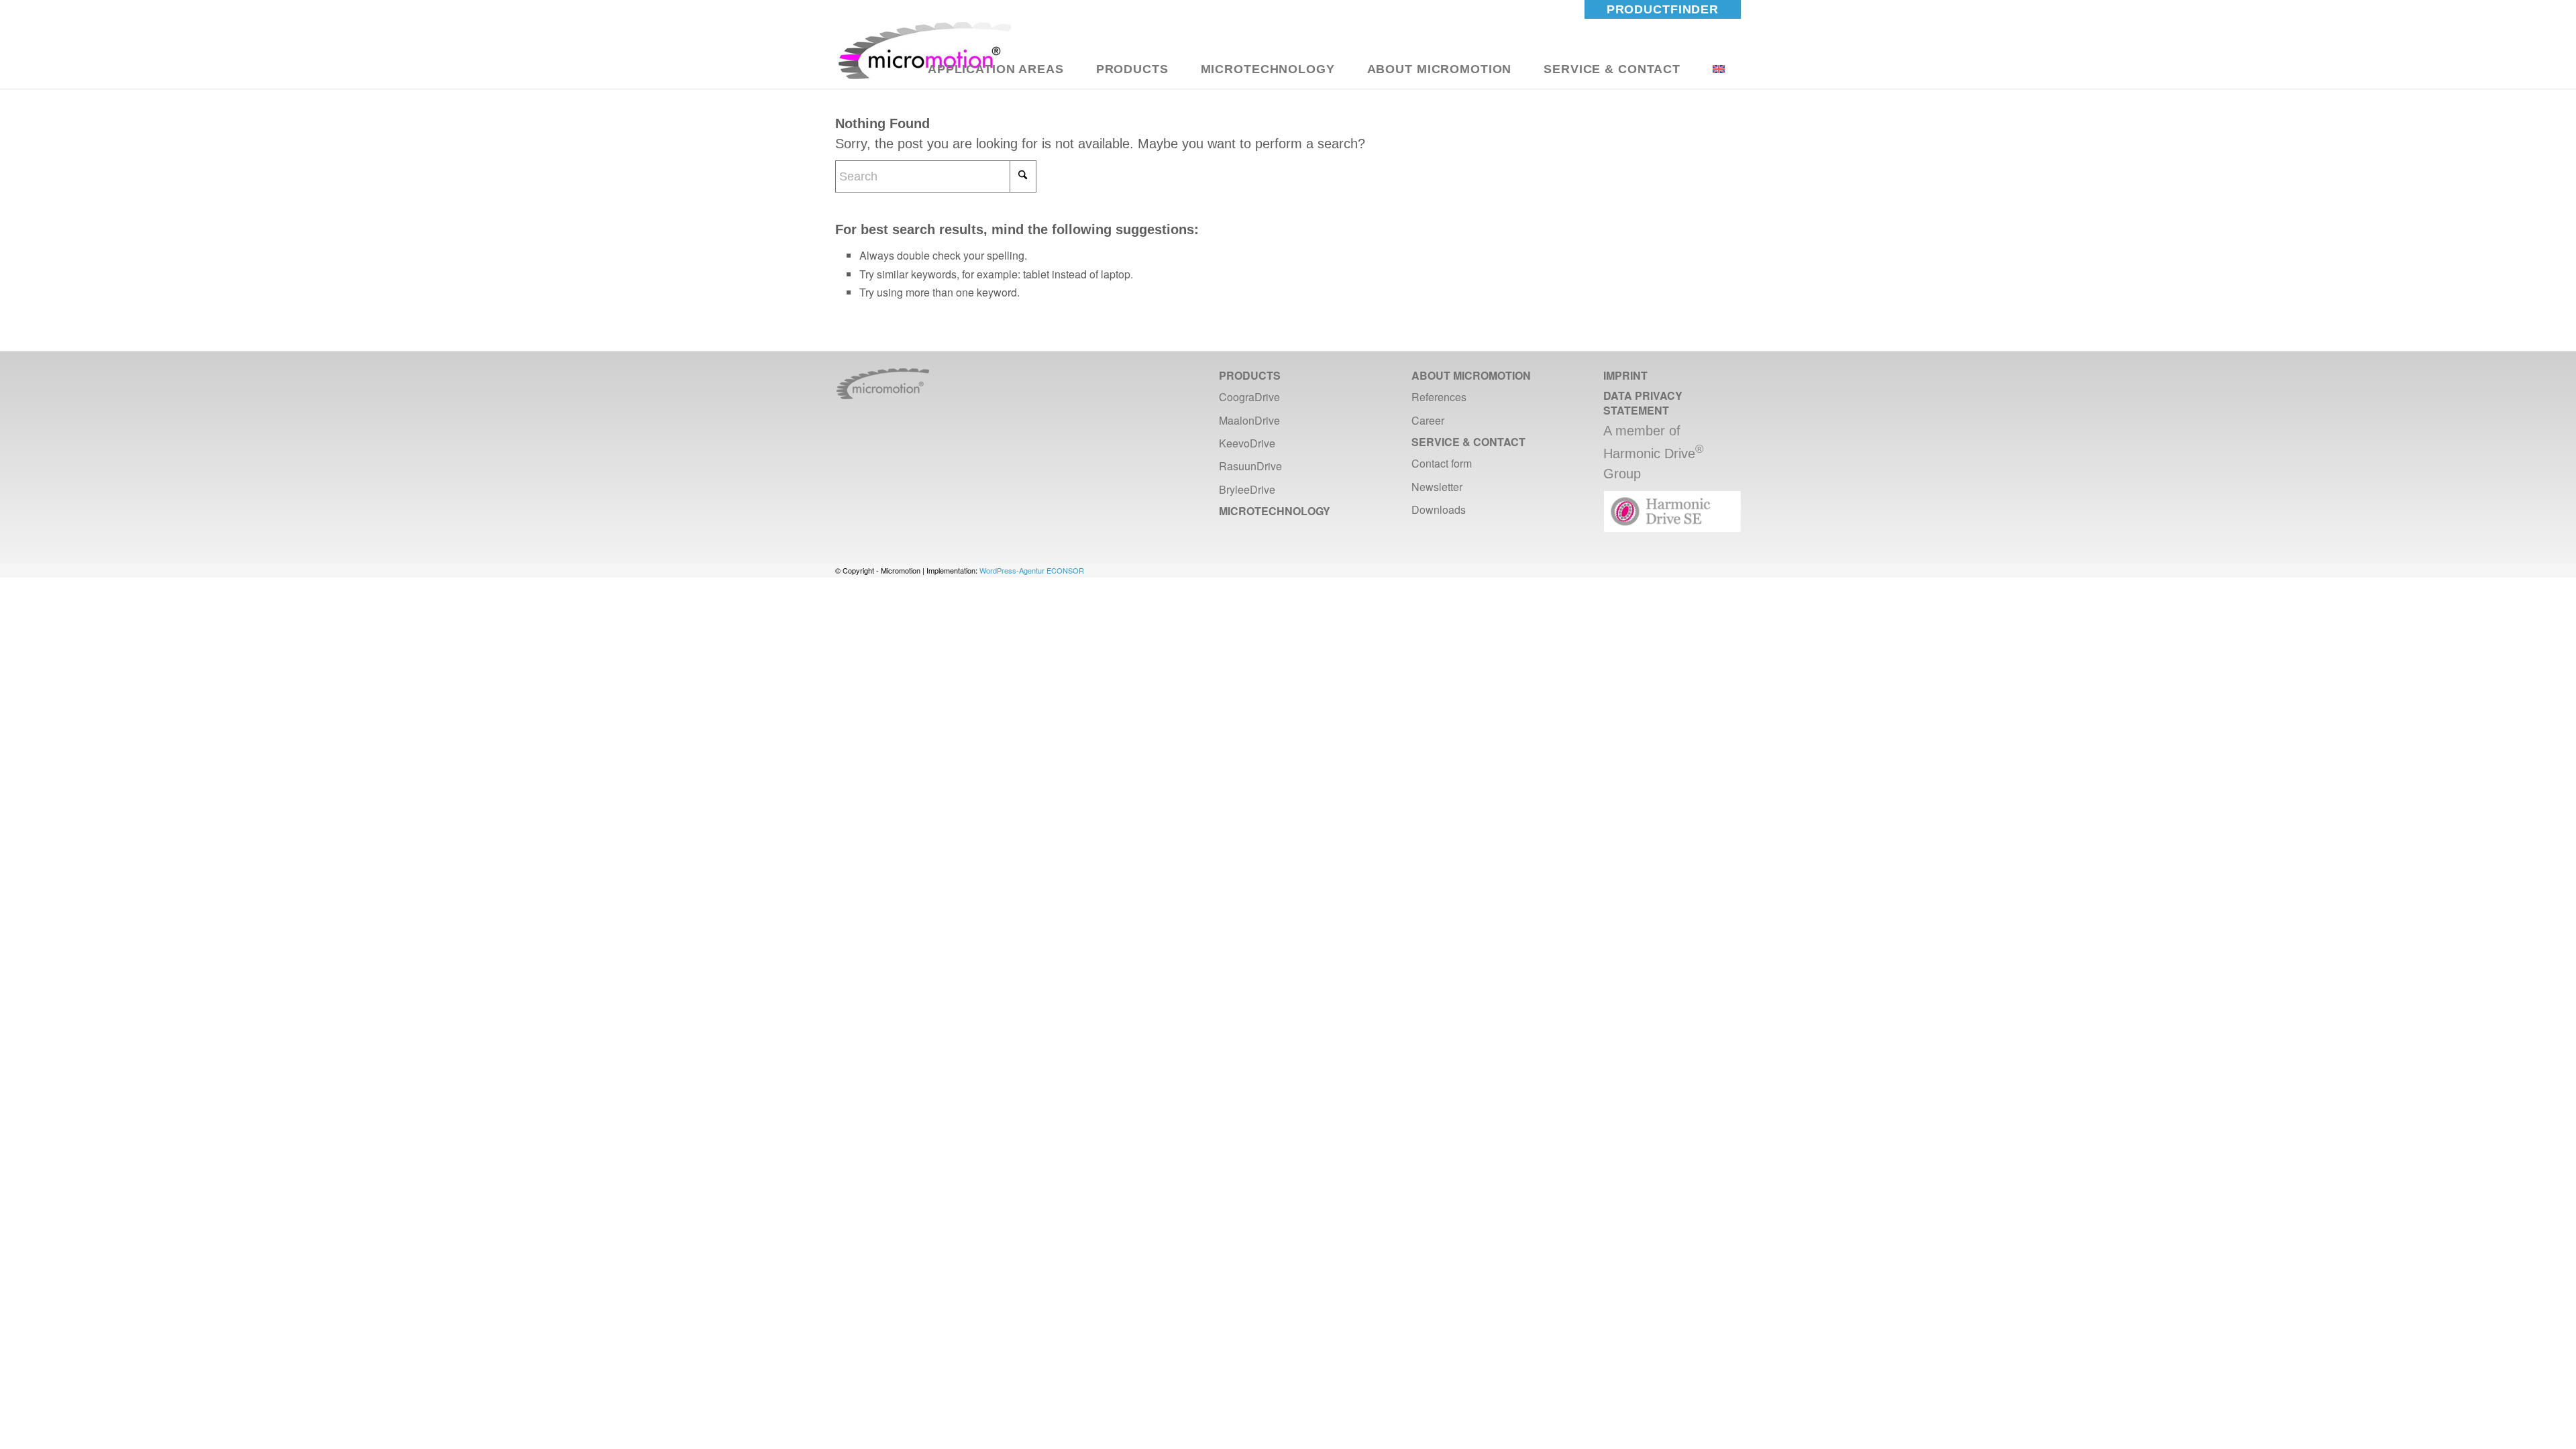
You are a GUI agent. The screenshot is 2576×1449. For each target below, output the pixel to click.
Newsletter (1437, 487)
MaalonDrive (1249, 420)
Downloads (1439, 509)
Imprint (1625, 375)
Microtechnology (1275, 511)
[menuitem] (1663, 9)
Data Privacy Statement (1643, 402)
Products (1250, 375)
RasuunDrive (1250, 466)
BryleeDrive (1247, 489)
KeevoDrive (1247, 443)
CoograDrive (1249, 397)
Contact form (1442, 463)
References (1439, 397)
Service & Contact (1468, 442)
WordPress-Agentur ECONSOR (1032, 570)
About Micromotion (1471, 375)
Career (1428, 420)
